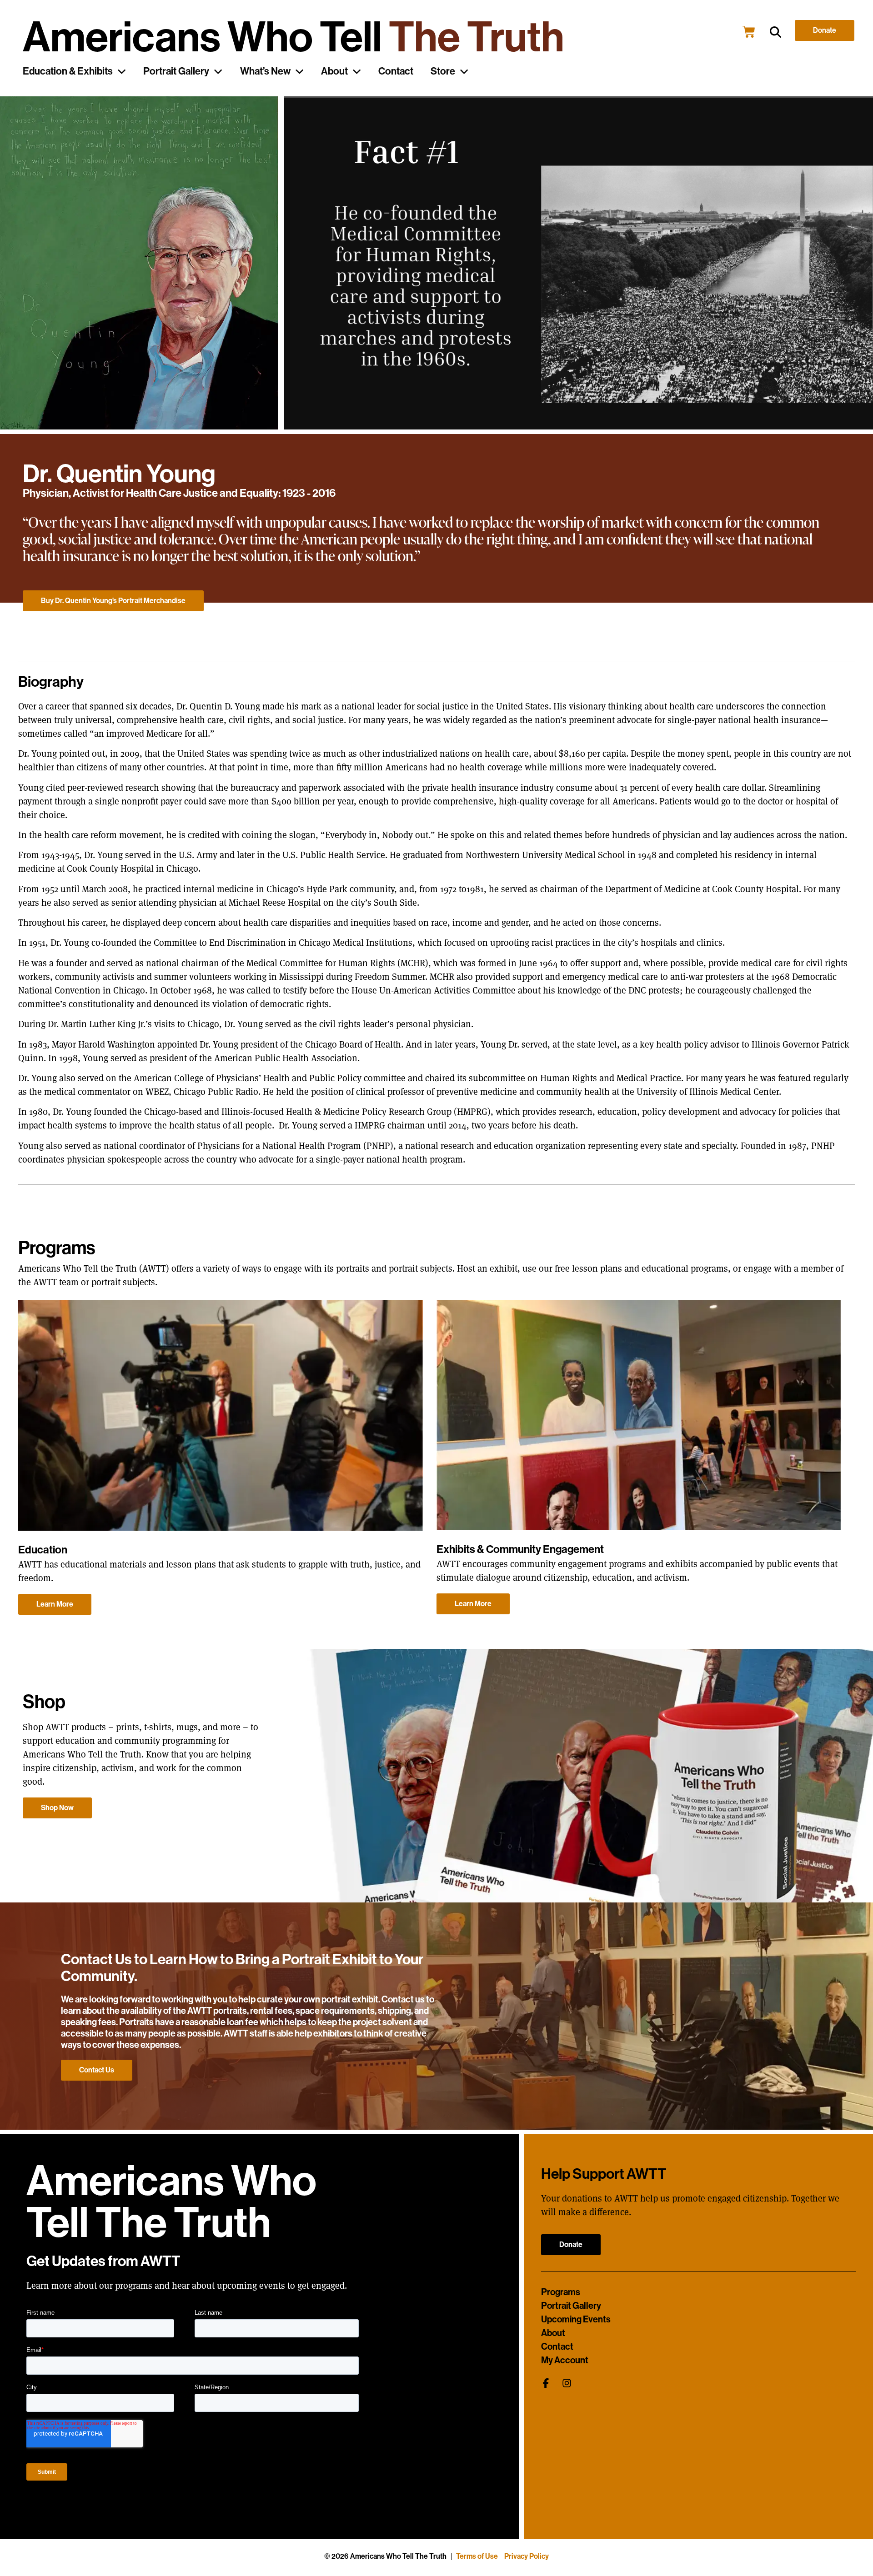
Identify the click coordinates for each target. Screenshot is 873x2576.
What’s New (265, 71)
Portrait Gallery (176, 71)
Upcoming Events (576, 2319)
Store (443, 71)
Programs (561, 2292)
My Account (565, 2360)
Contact (396, 71)
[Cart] (749, 32)
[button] (775, 32)
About (334, 71)
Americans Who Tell (294, 37)
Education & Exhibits (68, 71)
